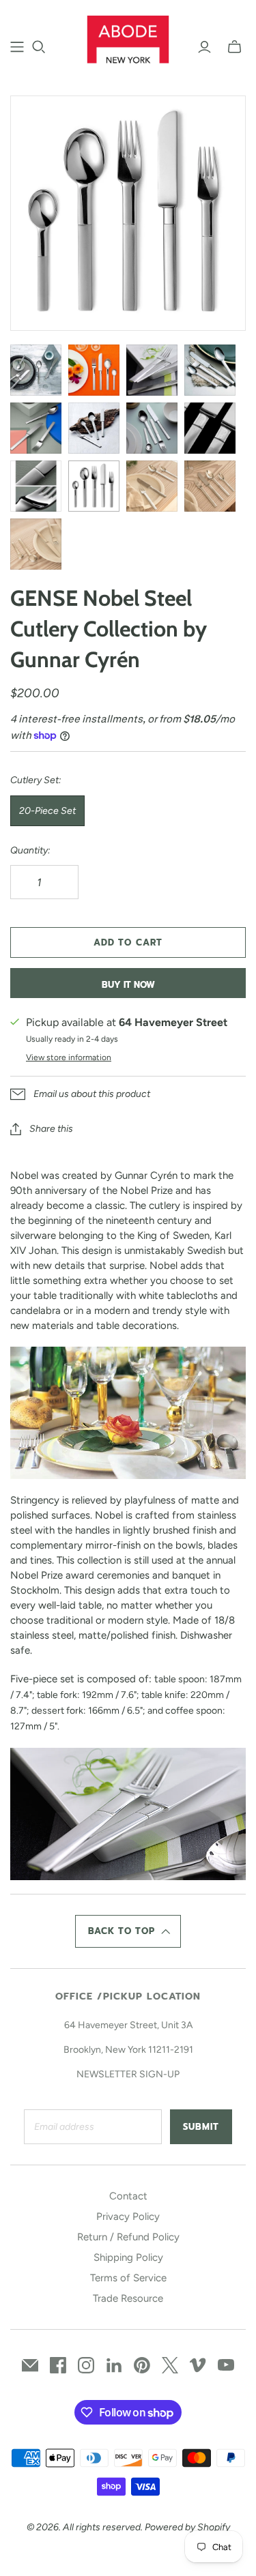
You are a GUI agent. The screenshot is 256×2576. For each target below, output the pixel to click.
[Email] (30, 2365)
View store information (69, 1057)
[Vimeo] (198, 2365)
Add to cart (128, 942)
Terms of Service (128, 2278)
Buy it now (128, 985)
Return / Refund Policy (128, 2237)
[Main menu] (17, 47)
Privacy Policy (128, 2216)
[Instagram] (86, 2365)
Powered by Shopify (187, 2527)
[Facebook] (58, 2365)
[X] (170, 2365)
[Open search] (39, 47)
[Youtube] (226, 2365)
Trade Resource (128, 2298)
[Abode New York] (128, 38)
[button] (128, 1931)
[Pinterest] (142, 2365)
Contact (128, 2196)
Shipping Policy (128, 2257)
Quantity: (30, 850)
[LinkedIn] (114, 2365)
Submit (201, 2127)
